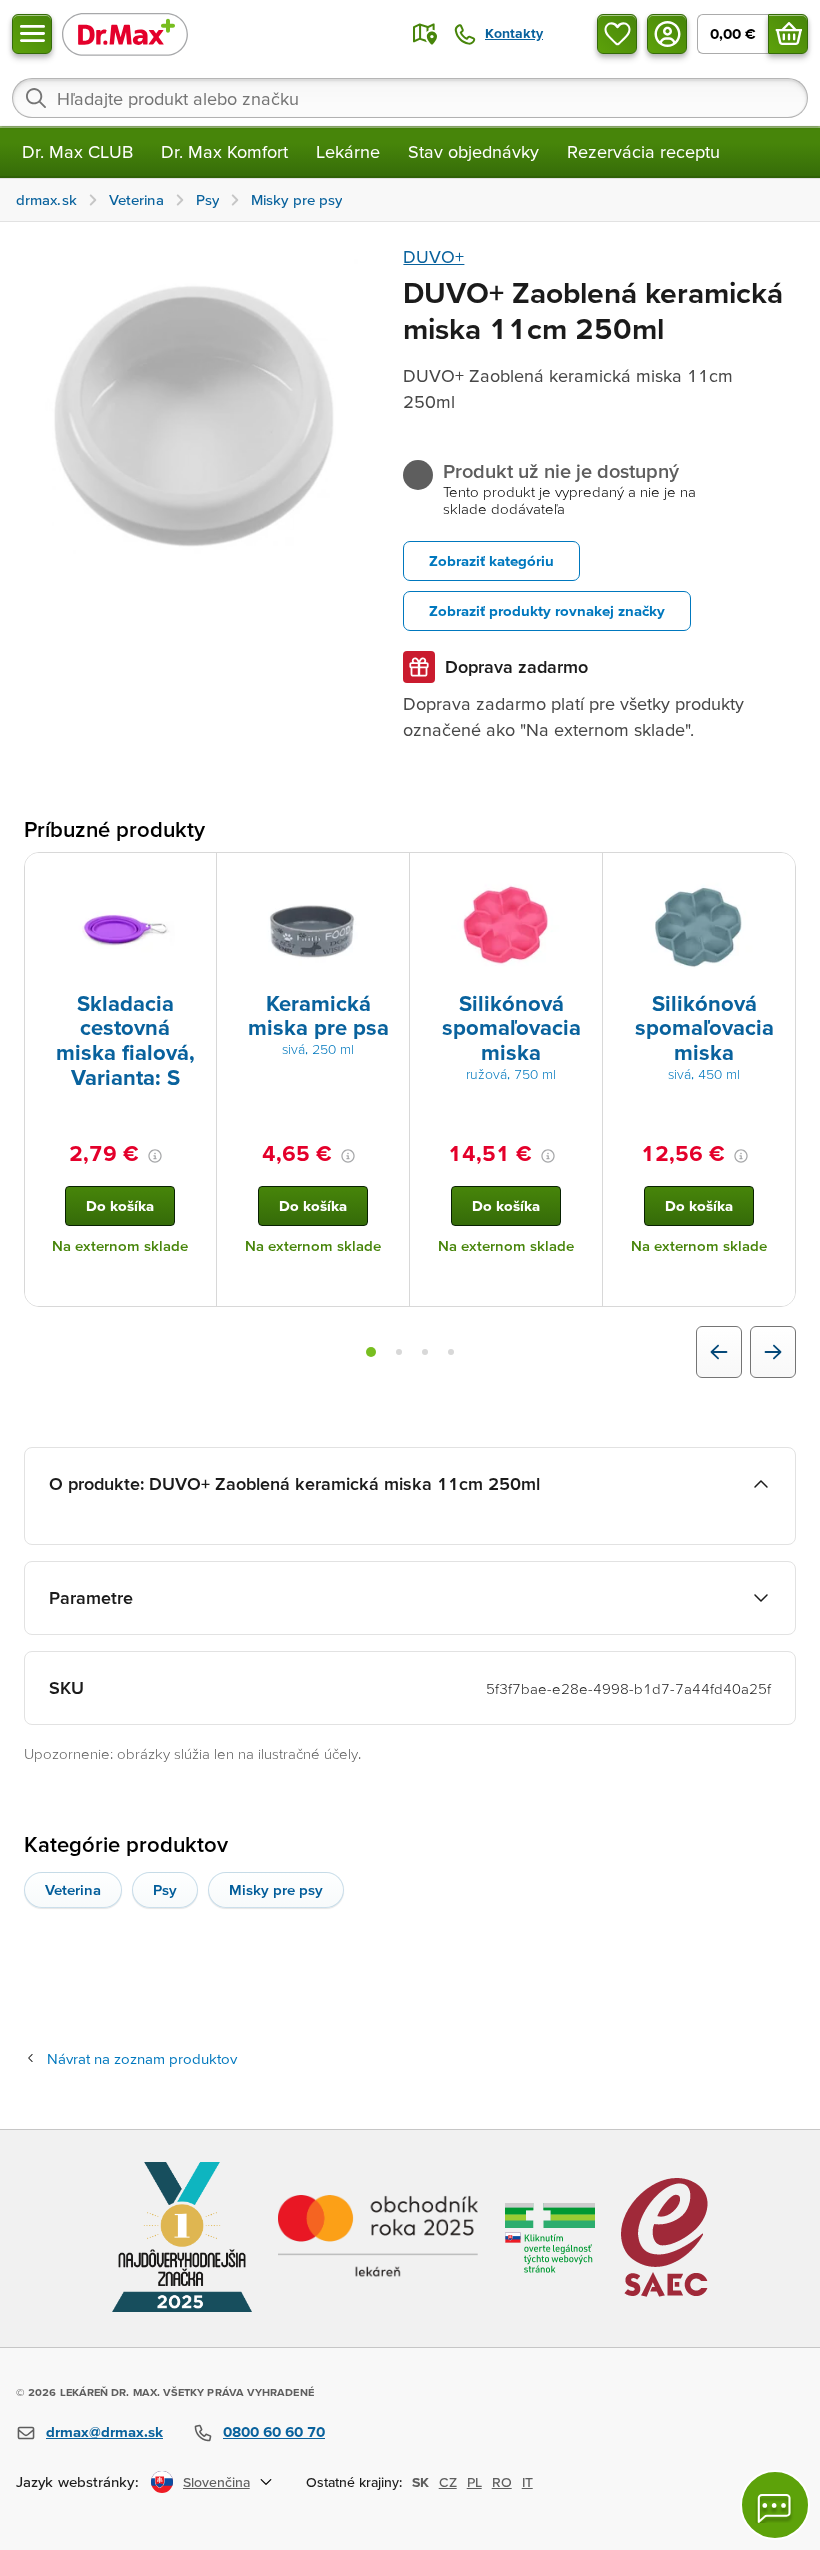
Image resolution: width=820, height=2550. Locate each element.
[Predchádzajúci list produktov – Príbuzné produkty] (719, 1352)
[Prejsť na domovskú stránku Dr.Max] (125, 33)
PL (474, 2482)
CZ (448, 2482)
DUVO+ (433, 256)
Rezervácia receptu (643, 151)
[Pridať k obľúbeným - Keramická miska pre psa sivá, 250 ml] (387, 877)
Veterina (73, 1889)
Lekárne (348, 151)
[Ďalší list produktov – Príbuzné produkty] (773, 1352)
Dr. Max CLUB (77, 151)
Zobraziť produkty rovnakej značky (547, 610)
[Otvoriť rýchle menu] (32, 34)
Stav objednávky (473, 151)
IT (527, 2482)
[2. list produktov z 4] (399, 1352)
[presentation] (120, 926)
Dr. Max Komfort (224, 151)
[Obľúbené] (617, 34)
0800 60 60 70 (274, 2431)
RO (502, 2482)
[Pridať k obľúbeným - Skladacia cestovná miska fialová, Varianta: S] (194, 877)
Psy (165, 1889)
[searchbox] (410, 98)
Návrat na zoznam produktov (142, 2058)
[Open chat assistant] (775, 2505)
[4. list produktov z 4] (451, 1352)
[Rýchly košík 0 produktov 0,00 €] (788, 34)
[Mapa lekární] (425, 34)
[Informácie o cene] (155, 1156)
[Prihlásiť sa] (667, 34)
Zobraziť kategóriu (491, 560)
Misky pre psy (276, 1889)
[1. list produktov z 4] (371, 1352)
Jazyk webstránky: (77, 2481)
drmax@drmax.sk (104, 2431)
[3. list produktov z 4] (425, 1352)
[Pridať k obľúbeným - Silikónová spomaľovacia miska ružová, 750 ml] (580, 877)
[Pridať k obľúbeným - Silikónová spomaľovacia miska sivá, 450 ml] (773, 877)
